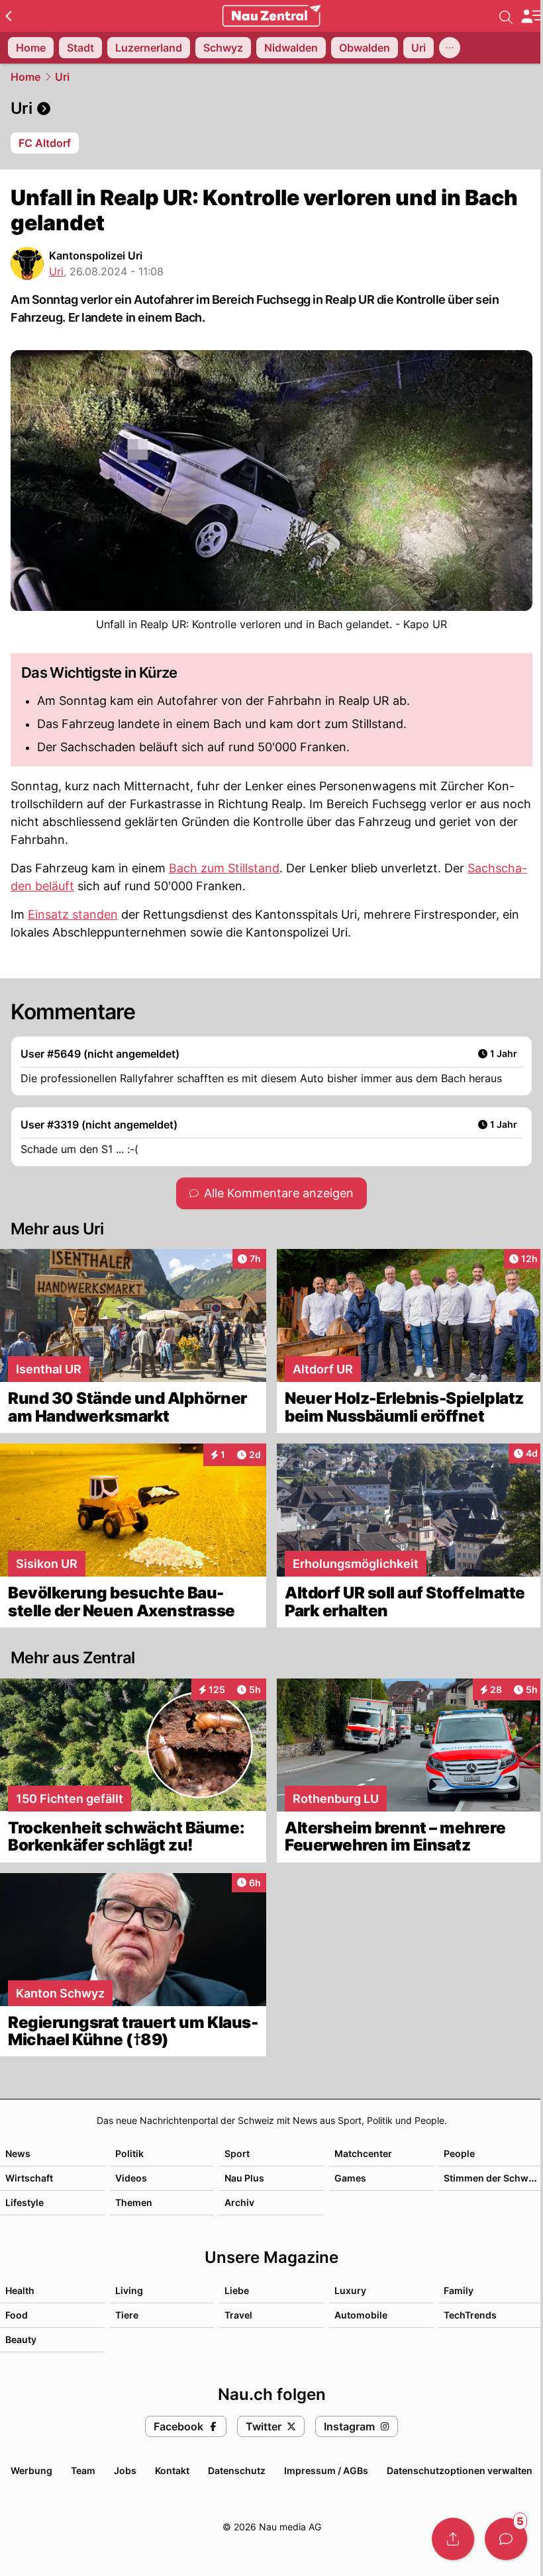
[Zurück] (8, 16)
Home (25, 77)
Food (17, 2315)
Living (129, 2290)
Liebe (237, 2290)
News (18, 2153)
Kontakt (172, 2470)
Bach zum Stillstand (224, 868)
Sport (237, 2153)
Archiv (239, 2202)
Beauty (21, 2339)
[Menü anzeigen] (532, 16)
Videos (131, 2178)
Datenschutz (237, 2470)
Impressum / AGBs (326, 2470)
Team (83, 2470)
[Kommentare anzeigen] (506, 2539)
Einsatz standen (73, 914)
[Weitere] (450, 48)
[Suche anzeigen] (506, 16)
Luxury (350, 2290)
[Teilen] (453, 2539)
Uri (62, 77)
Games (350, 2178)
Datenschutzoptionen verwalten (460, 2470)
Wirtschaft (29, 2178)
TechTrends (470, 2315)
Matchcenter (363, 2153)
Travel (238, 2315)
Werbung (31, 2470)
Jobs (125, 2470)
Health (20, 2290)
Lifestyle (25, 2202)
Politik (129, 2153)
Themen (134, 2202)
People (459, 2153)
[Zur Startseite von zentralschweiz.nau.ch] (271, 16)
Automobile (361, 2315)
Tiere (127, 2315)
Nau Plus (244, 2178)
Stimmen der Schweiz (493, 2178)
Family (459, 2290)
